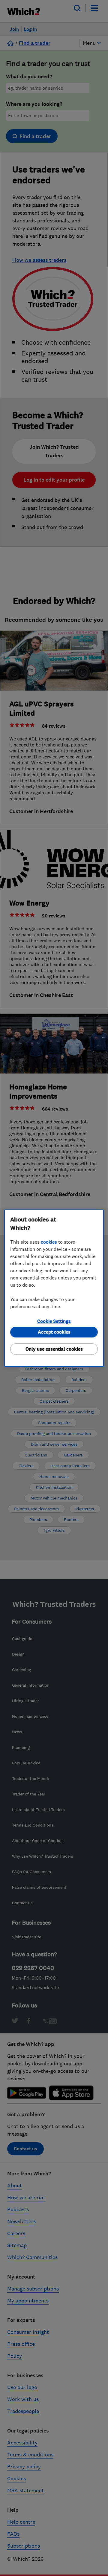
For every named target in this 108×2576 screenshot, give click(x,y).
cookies (49, 1242)
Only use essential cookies (54, 1349)
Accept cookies (54, 1332)
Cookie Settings (54, 1321)
